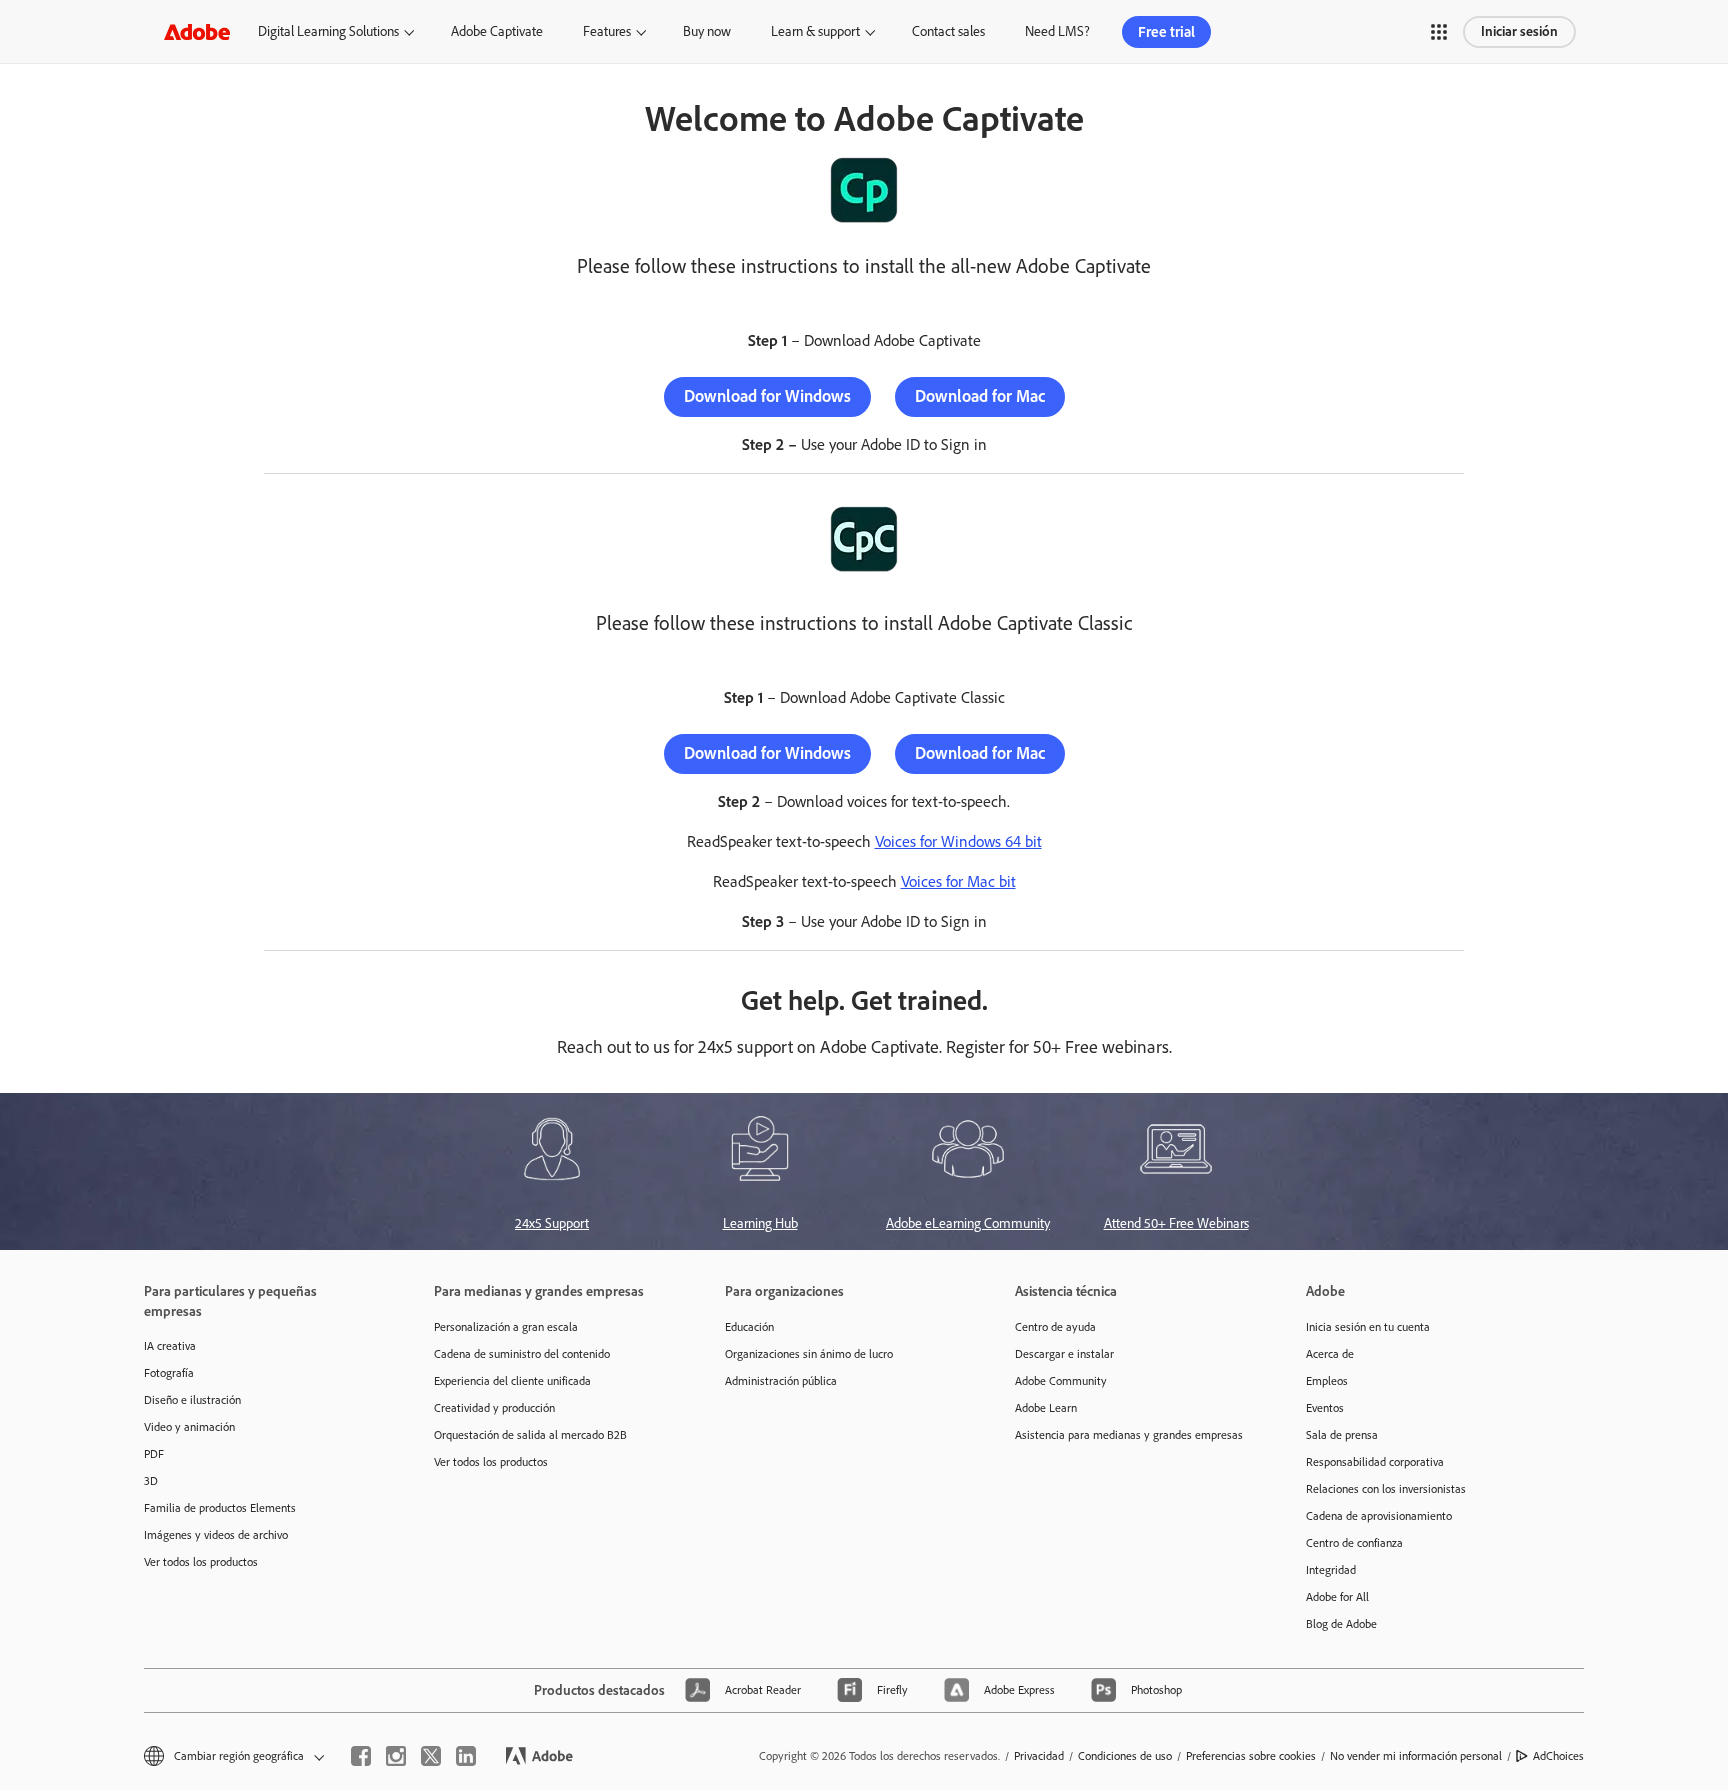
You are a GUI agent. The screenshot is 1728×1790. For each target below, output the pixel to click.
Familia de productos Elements (220, 1508)
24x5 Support (552, 1223)
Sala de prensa (1342, 1435)
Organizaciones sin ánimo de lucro (809, 1354)
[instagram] (396, 1756)
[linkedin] (466, 1756)
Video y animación (189, 1427)
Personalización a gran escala (506, 1327)
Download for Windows (767, 396)
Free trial (1166, 32)
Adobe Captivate (497, 31)
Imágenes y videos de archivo (216, 1535)
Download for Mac (980, 396)
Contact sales (948, 31)
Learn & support (815, 31)
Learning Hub (760, 1223)
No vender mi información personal (1416, 1756)
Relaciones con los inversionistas (1386, 1489)
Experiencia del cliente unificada (512, 1381)
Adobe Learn (1046, 1408)
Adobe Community (1061, 1381)
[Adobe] (197, 31)
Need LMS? (1057, 31)
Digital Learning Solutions (328, 31)
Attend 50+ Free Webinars (1176, 1223)
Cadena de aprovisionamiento (1379, 1516)
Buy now (707, 31)
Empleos (1327, 1381)
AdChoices (1558, 1756)
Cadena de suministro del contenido (522, 1354)
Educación (749, 1327)
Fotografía (169, 1373)
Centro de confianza (1354, 1543)
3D (151, 1481)
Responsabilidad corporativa (1375, 1462)
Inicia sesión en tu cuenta (1368, 1327)
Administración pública (781, 1381)
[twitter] (431, 1756)
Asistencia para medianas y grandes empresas (1129, 1435)
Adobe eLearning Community (968, 1223)
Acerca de (1330, 1354)
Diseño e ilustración (192, 1400)
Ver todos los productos (201, 1562)
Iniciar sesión (1519, 31)
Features (607, 31)
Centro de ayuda (1055, 1327)
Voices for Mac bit (958, 881)
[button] (1439, 32)
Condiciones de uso (1125, 1756)
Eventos (1325, 1408)
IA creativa (170, 1346)
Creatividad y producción (494, 1408)
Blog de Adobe (1341, 1624)
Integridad (1331, 1570)
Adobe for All (1337, 1597)
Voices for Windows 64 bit (958, 841)
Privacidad (1039, 1756)
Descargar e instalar (1064, 1354)
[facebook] (361, 1756)
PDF (154, 1454)
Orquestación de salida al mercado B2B (530, 1435)
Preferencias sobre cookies (1251, 1756)
